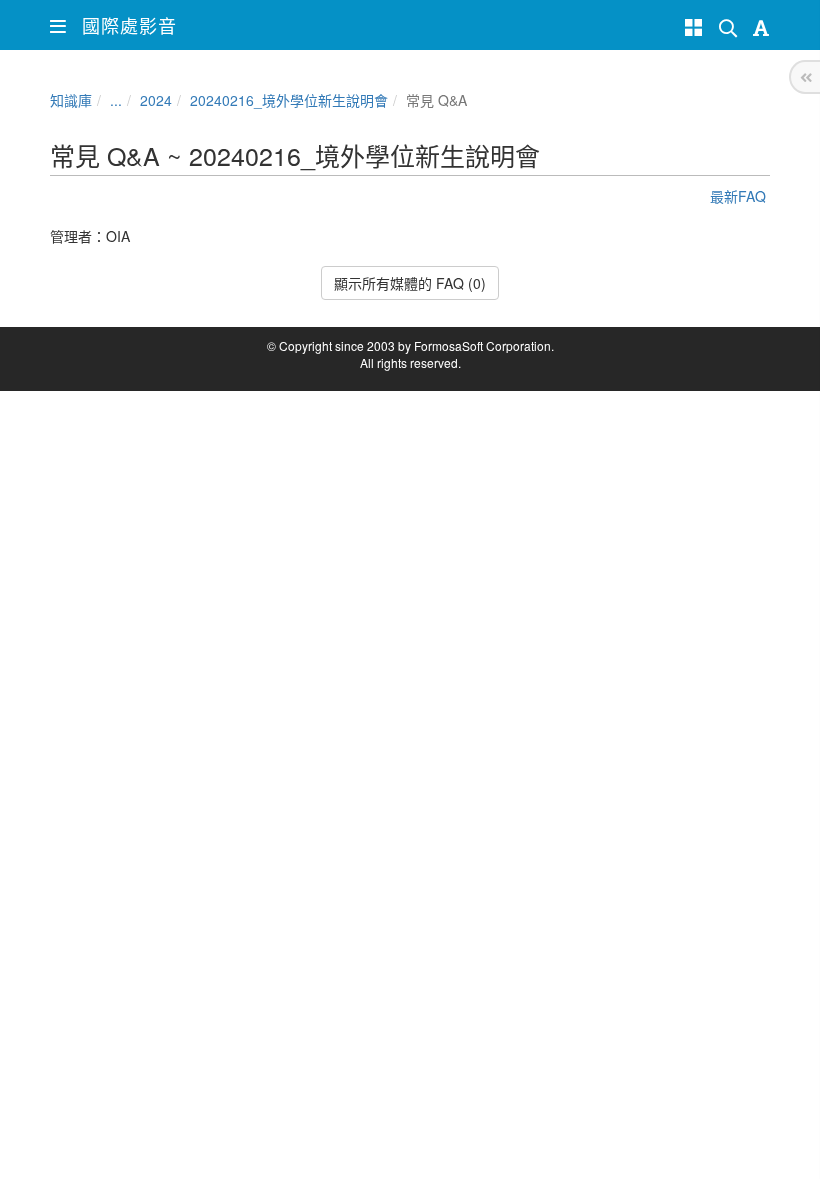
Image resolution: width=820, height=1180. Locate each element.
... (116, 100)
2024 (156, 100)
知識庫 (71, 100)
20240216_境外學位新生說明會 (289, 100)
